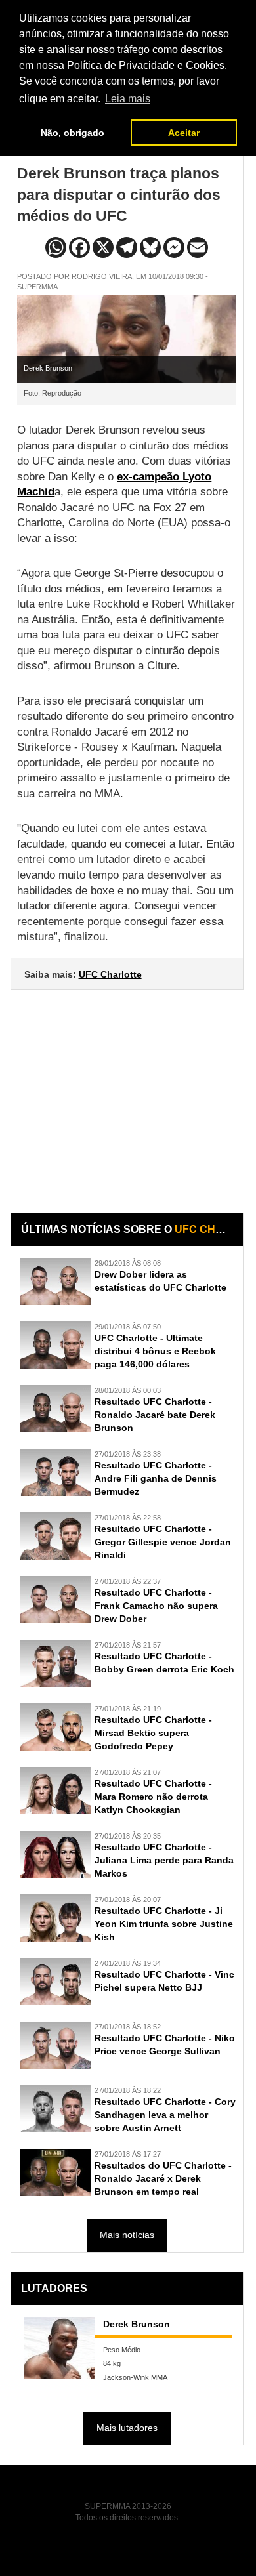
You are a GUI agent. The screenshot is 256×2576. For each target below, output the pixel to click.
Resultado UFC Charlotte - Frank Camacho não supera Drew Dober (156, 1606)
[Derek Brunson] (60, 2348)
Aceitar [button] (184, 133)
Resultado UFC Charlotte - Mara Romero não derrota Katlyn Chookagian (153, 1797)
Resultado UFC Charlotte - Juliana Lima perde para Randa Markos (164, 1860)
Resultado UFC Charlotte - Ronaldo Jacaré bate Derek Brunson (155, 1415)
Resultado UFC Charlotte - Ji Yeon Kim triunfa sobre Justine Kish (164, 1924)
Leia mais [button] (128, 99)
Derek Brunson (137, 2324)
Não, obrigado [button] (73, 133)
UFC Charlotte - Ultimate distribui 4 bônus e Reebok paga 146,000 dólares (155, 1351)
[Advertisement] (128, 1092)
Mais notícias (127, 2235)
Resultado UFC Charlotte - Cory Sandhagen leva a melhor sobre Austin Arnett (165, 2115)
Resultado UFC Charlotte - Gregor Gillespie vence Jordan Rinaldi (163, 1542)
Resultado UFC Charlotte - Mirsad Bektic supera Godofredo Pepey (153, 1733)
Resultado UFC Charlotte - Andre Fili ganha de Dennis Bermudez (156, 1478)
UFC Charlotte (110, 974)
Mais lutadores (127, 2428)
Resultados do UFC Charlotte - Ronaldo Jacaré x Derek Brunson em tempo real (163, 2178)
